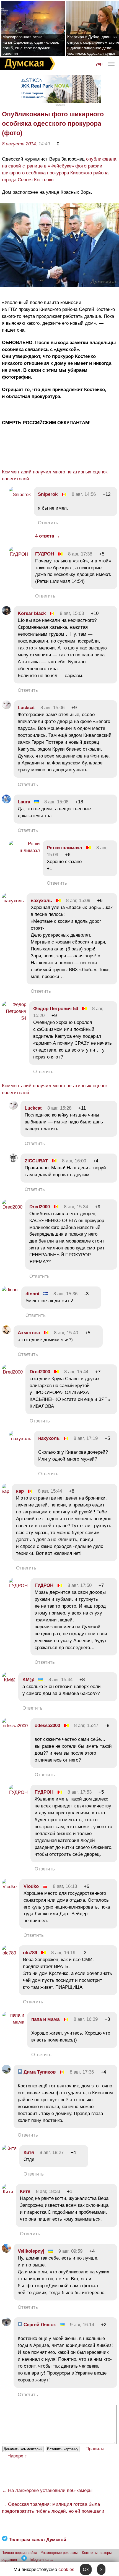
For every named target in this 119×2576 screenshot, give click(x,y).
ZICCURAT (36, 1161)
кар (20, 1491)
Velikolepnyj (31, 2251)
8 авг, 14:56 (84, 494)
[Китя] (9, 2148)
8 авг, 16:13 (65, 1886)
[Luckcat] (6, 708)
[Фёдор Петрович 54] (14, 1018)
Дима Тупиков (39, 2072)
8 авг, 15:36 (65, 1294)
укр (99, 64)
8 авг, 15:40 (66, 1333)
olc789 (30, 1953)
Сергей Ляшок (39, 2325)
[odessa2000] (15, 1726)
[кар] (6, 1491)
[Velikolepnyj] (6, 2251)
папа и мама (45, 2019)
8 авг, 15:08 (56, 802)
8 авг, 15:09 (78, 901)
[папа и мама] (13, 2022)
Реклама (59, 105)
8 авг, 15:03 (72, 613)
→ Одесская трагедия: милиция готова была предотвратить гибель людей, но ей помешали (53, 2508)
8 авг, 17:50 (80, 1585)
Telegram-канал (42, 2560)
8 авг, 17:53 (80, 1792)
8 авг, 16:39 (86, 2019)
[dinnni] (10, 1290)
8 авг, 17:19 (86, 1438)
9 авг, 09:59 (70, 2251)
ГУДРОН (45, 554)
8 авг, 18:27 (52, 2152)
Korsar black (32, 613)
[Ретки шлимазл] (24, 851)
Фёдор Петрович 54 (56, 1009)
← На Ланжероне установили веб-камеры (47, 2490)
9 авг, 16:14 (82, 2325)
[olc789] (9, 1953)
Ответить (48, 523)
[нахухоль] (13, 901)
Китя (29, 2152)
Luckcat (26, 708)
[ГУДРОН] (19, 554)
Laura (24, 802)
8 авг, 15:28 (59, 1108)
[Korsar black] (6, 613)
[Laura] (6, 802)
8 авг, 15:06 (52, 708)
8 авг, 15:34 (76, 1207)
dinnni (32, 1294)
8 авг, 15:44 (76, 1372)
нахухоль (41, 901)
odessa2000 (47, 1725)
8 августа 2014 (19, 144)
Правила (95, 2449)
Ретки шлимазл (64, 848)
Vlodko (31, 1886)
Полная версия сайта (19, 2553)
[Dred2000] (12, 1207)
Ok (86, 2570)
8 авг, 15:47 (86, 1725)
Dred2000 (40, 1207)
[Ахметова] (6, 1333)
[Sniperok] (20, 495)
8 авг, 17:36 (82, 2072)
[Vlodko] (9, 1887)
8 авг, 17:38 (80, 554)
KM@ (28, 1680)
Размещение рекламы (59, 2553)
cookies (66, 2570)
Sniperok (48, 494)
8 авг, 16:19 (63, 1953)
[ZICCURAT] (13, 1161)
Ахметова (29, 1333)
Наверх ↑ (17, 2456)
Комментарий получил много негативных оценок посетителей (55, 475)
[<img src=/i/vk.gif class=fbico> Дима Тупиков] (6, 2072)
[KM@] (9, 1680)
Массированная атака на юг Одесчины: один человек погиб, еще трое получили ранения (31, 45)
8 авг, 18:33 (48, 2191)
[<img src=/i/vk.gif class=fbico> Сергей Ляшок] (6, 2325)
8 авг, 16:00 (74, 1161)
